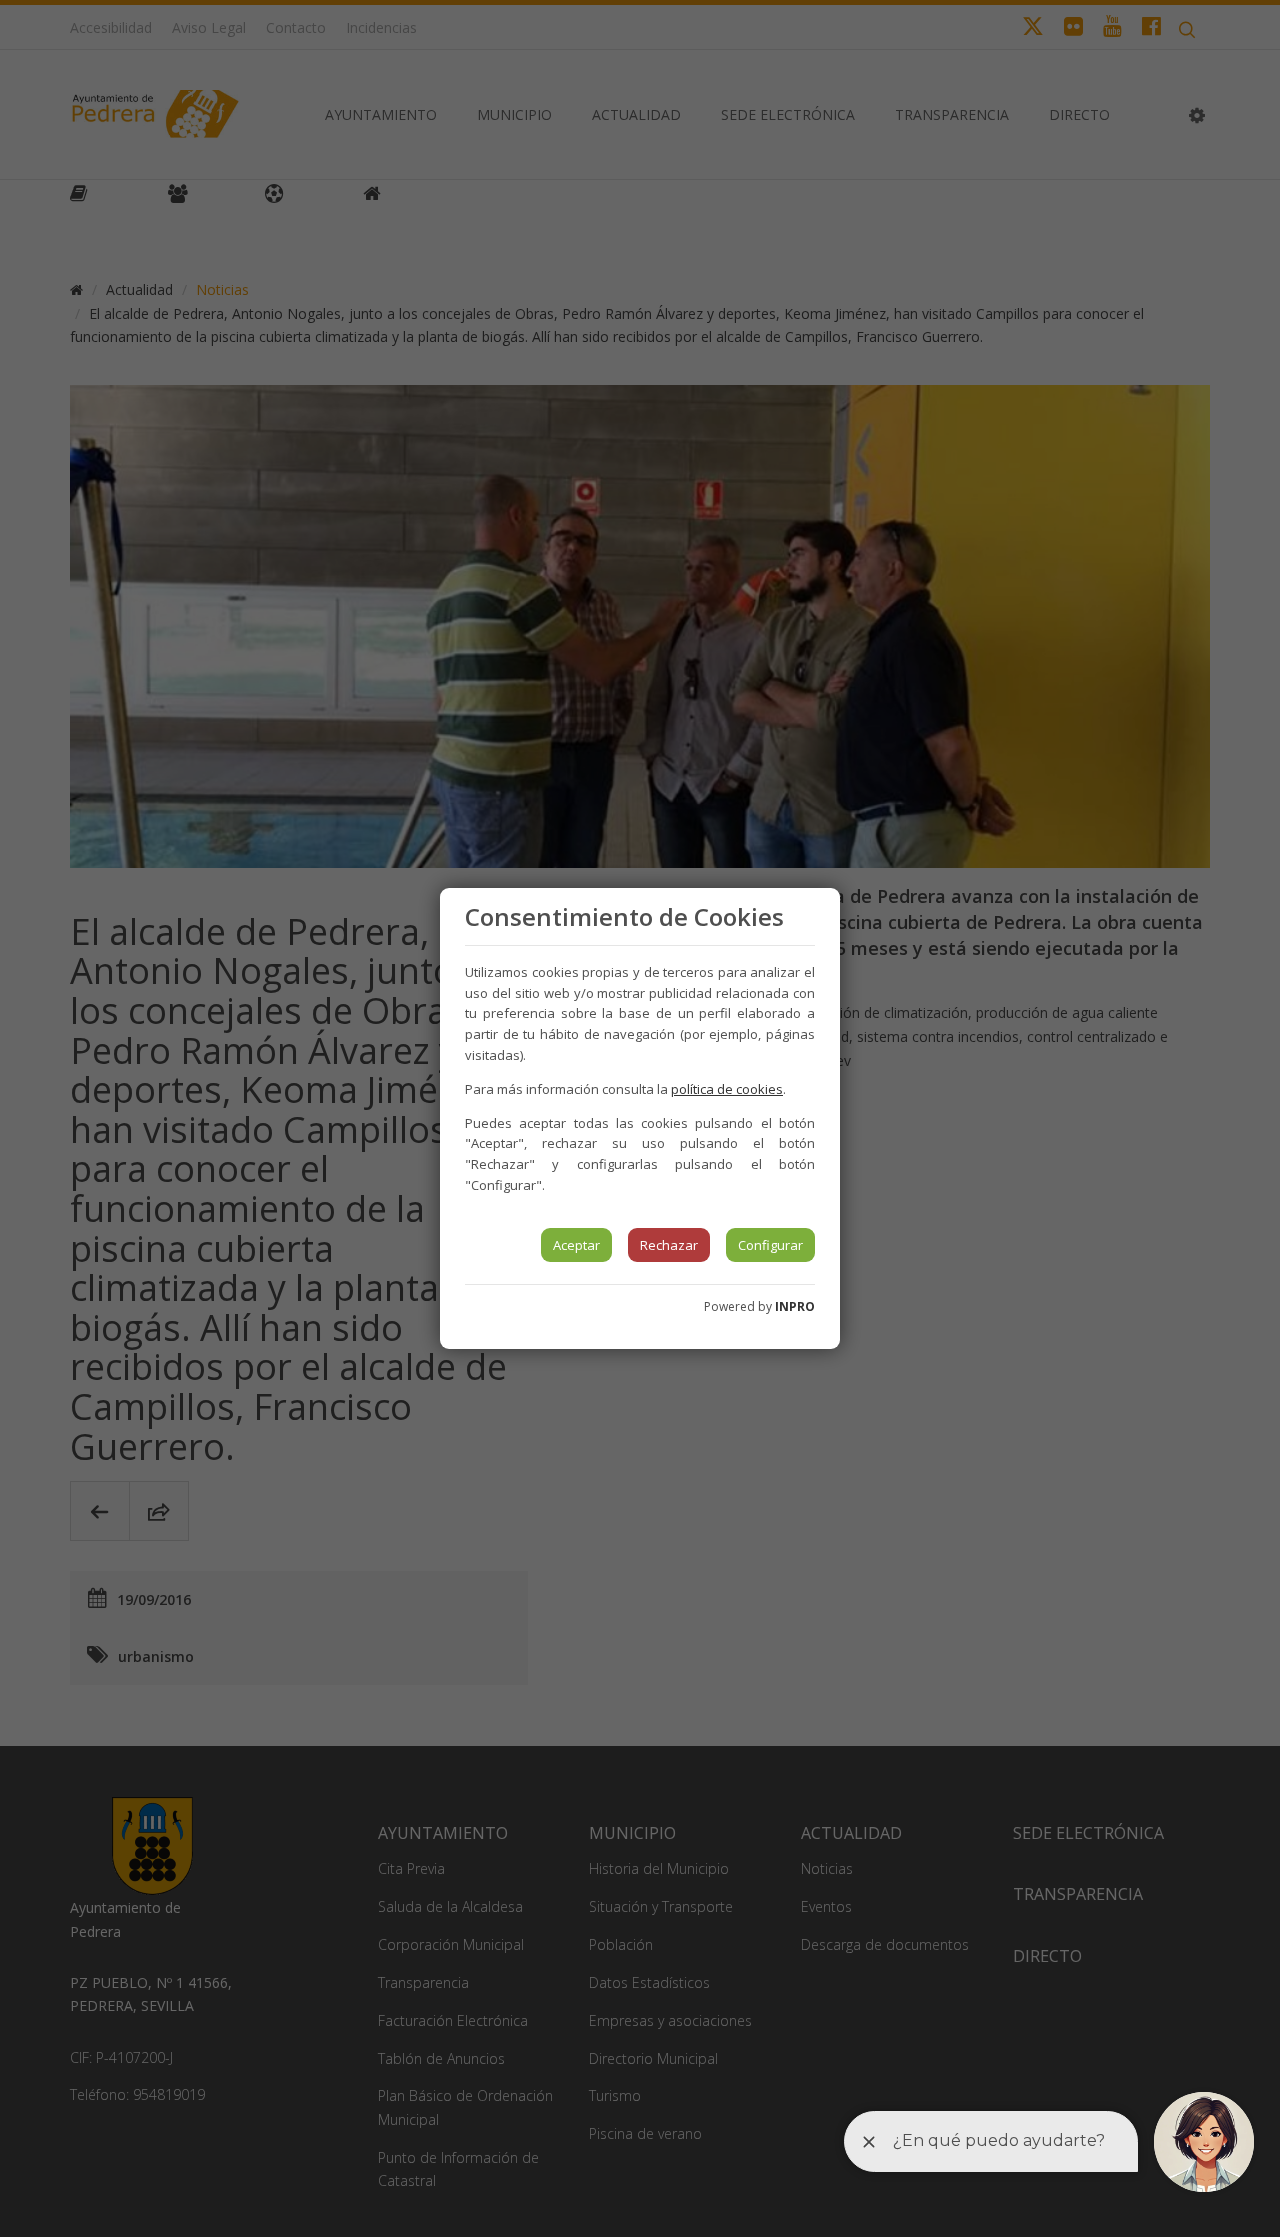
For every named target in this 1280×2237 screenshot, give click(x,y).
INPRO (795, 1306)
